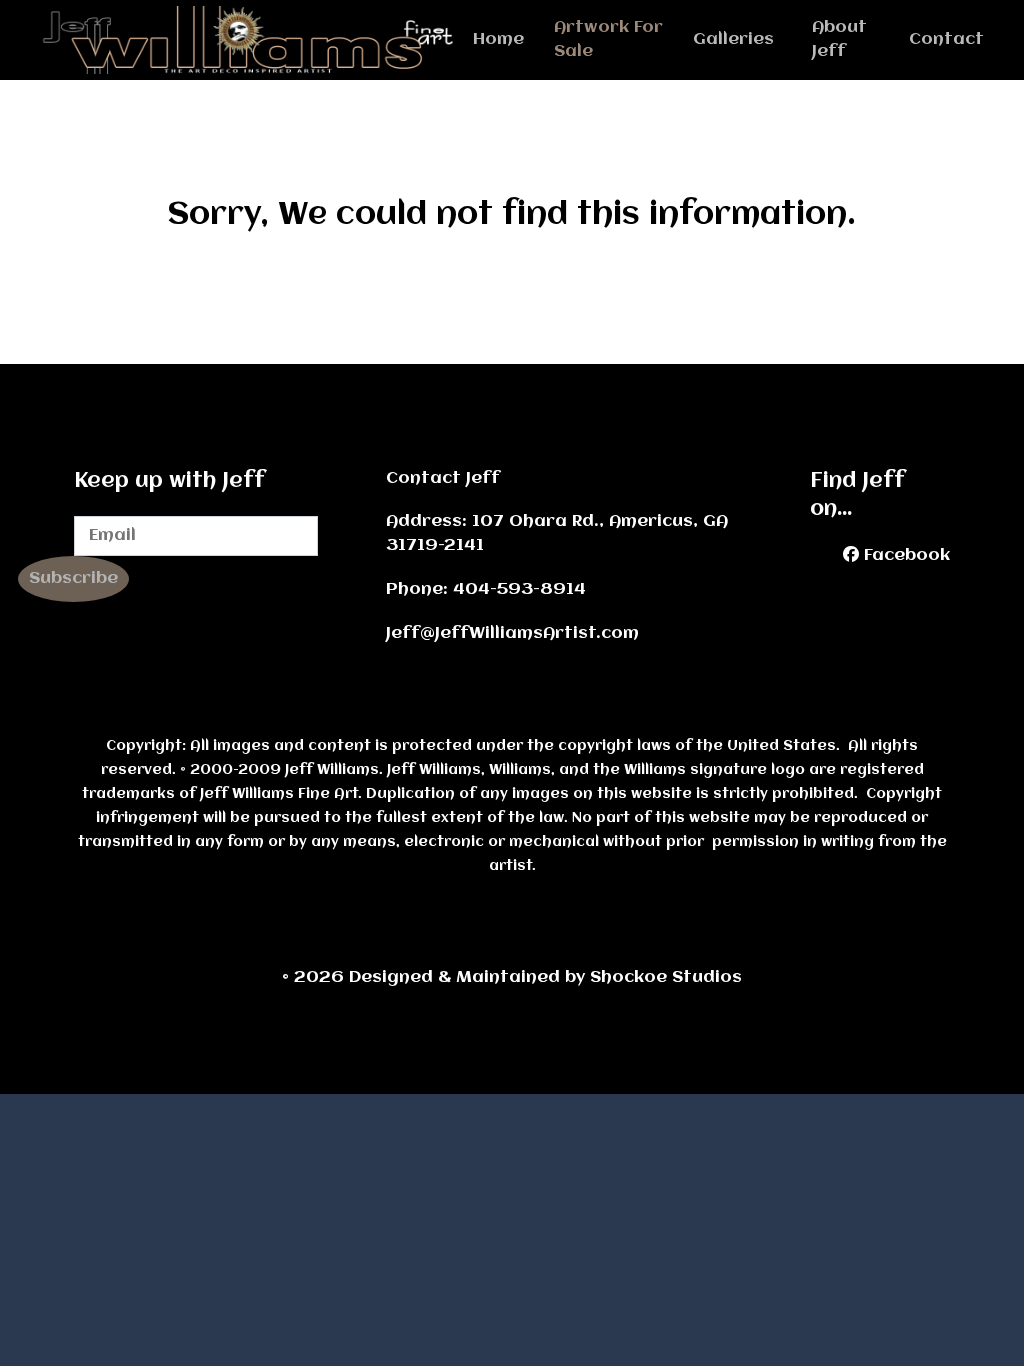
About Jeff (839, 39)
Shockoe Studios (545, 977)
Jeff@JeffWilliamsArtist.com (512, 633)
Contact (946, 39)
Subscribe (73, 578)
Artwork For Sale (608, 39)
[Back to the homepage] (256, 40)
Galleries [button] (733, 39)
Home (498, 39)
